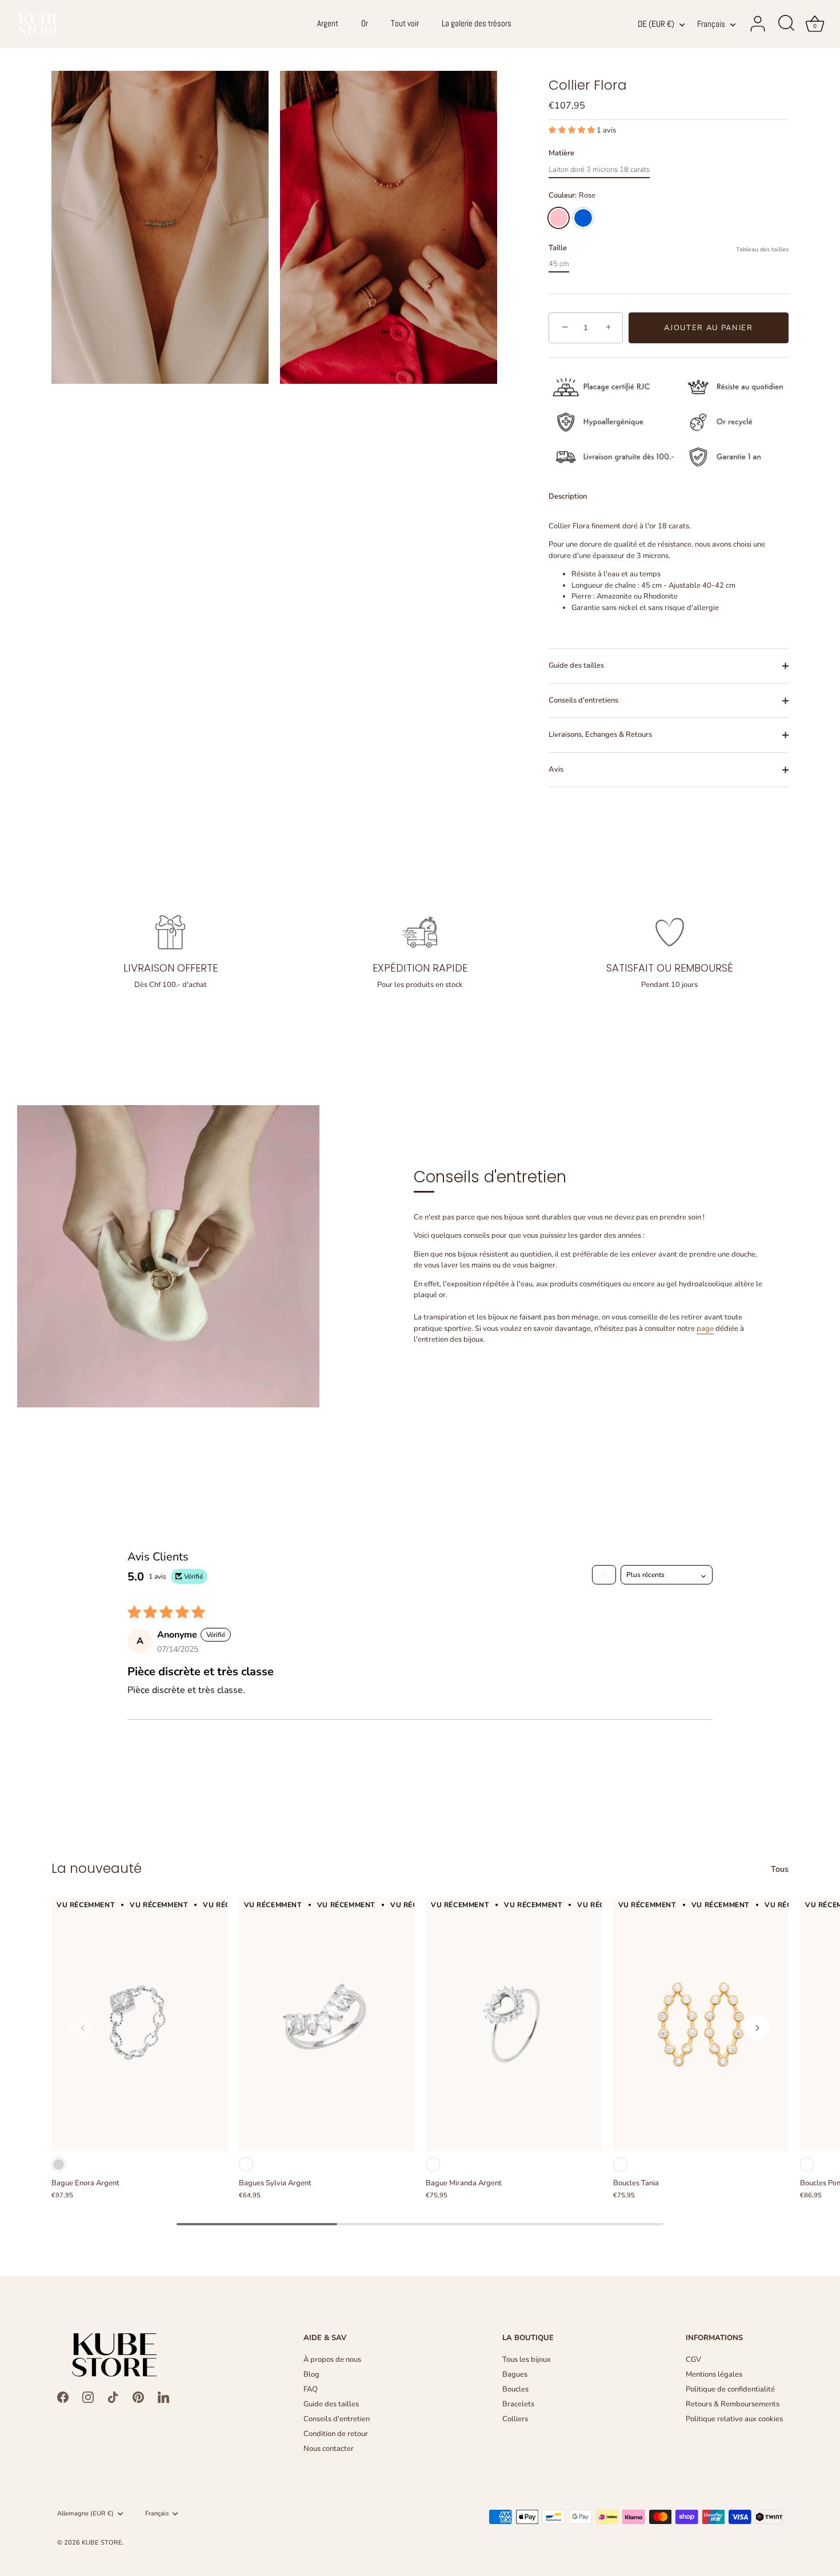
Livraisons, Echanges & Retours (600, 735)
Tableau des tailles (762, 249)
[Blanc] (246, 2164)
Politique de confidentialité (730, 2389)
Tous (780, 1869)
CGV (693, 2360)
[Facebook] (63, 2397)
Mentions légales (714, 2374)
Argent (328, 23)
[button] (573, 130)
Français (711, 24)
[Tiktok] (113, 2397)
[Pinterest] (138, 2397)
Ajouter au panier (709, 328)
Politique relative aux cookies (734, 2419)
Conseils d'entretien (337, 2419)
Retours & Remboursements (733, 2404)
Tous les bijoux (527, 2360)
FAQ (311, 2389)
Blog (311, 2374)
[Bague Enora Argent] (139, 2024)
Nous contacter (329, 2449)
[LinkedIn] (163, 2397)
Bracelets (518, 2404)
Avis (556, 769)
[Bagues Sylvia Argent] (327, 2024)
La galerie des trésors (477, 23)
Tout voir (405, 23)
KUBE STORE (102, 2543)
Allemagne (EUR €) (85, 2514)
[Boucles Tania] (701, 2024)
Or (365, 23)
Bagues (515, 2374)
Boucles (515, 2389)
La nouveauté (97, 1868)
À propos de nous (332, 2360)
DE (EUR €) (656, 24)
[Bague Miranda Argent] (514, 2024)
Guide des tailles (576, 665)
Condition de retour (336, 2434)
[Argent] (59, 2164)
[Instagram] (88, 2397)
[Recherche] (786, 24)
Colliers (515, 2419)
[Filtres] (604, 1575)
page (705, 1329)
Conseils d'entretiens (583, 700)
